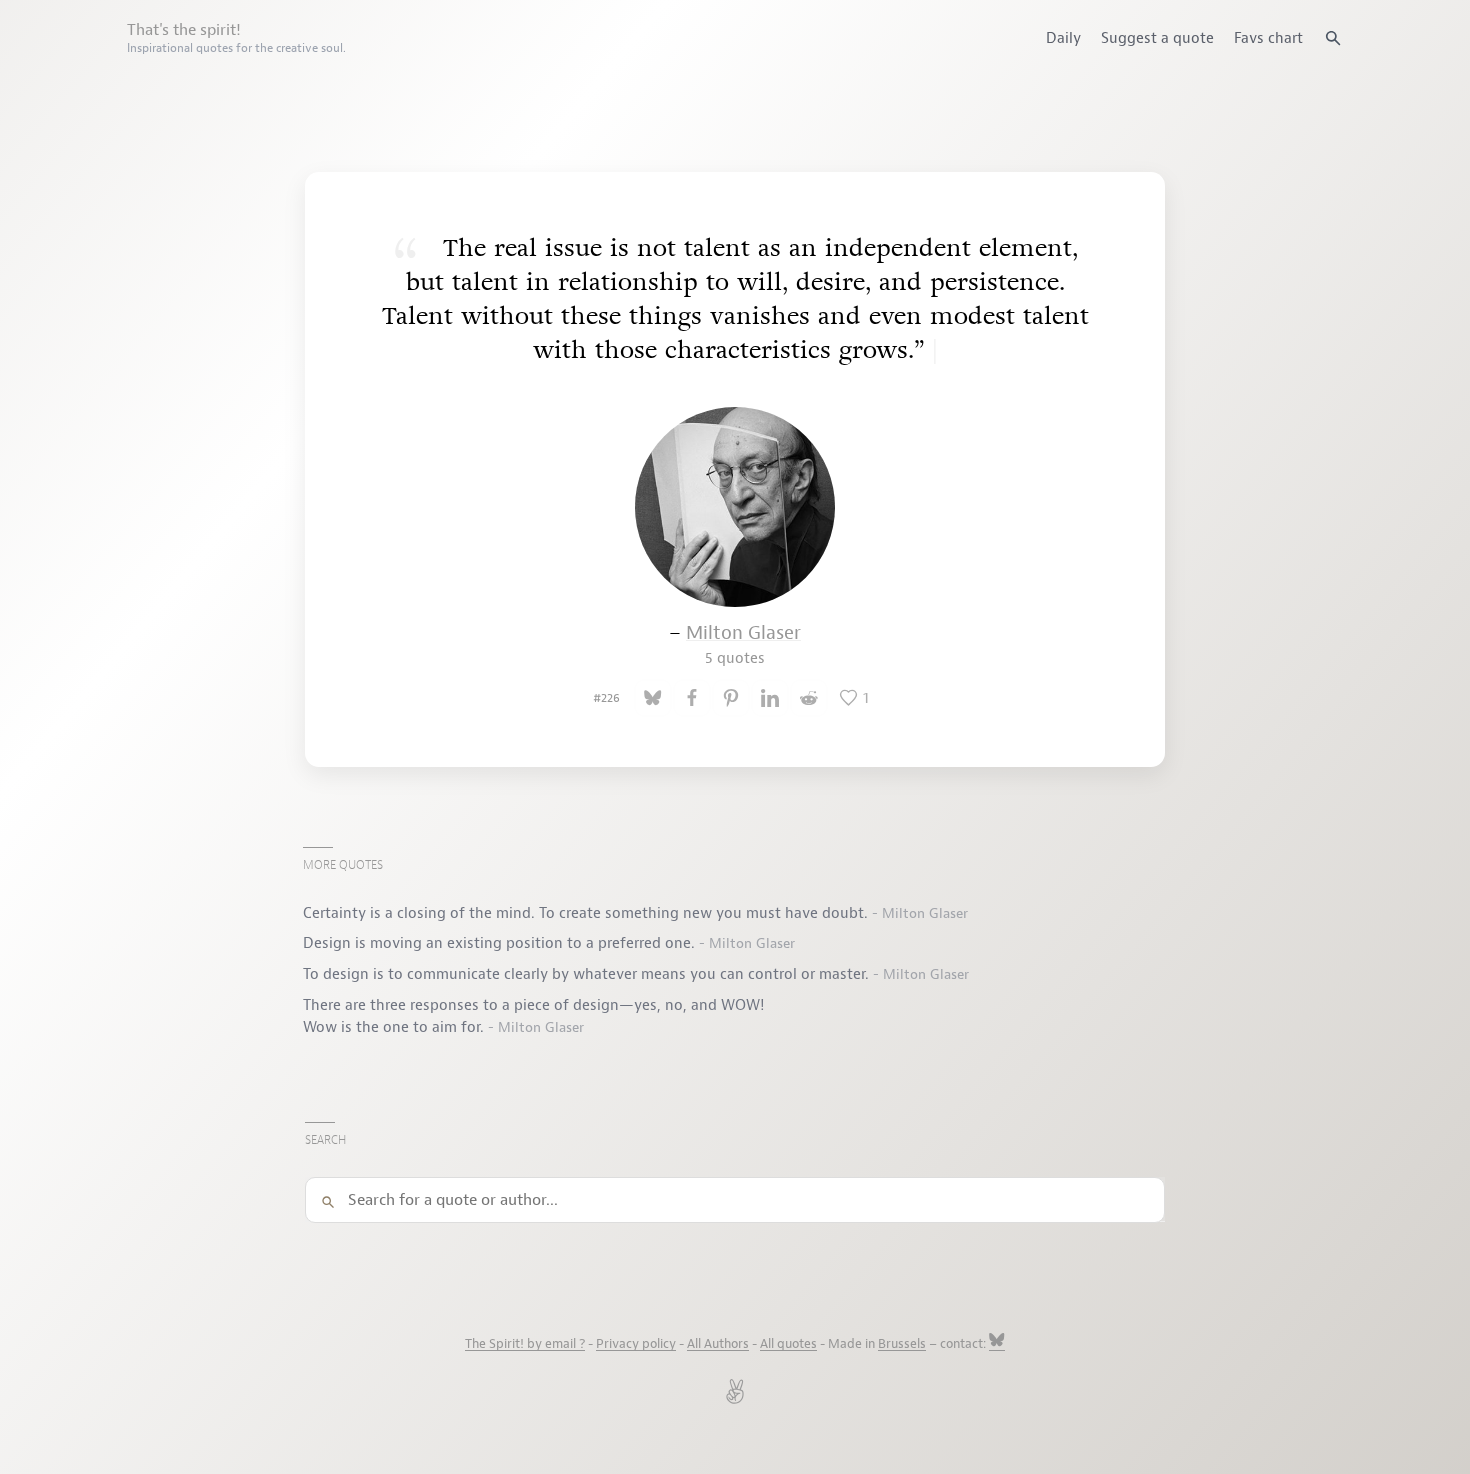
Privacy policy (636, 1344)
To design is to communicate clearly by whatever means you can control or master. (588, 974)
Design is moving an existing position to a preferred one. (501, 943)
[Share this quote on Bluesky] (653, 698)
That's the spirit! (236, 38)
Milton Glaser (743, 644)
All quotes (788, 1344)
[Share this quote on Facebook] (692, 698)
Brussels (902, 1344)
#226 (606, 698)
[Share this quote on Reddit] (809, 698)
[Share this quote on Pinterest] (731, 698)
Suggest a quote (1157, 38)
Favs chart (1268, 38)
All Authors (718, 1344)
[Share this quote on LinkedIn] (770, 698)
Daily (1063, 38)
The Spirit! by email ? (525, 1344)
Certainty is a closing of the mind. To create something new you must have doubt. (587, 913)
